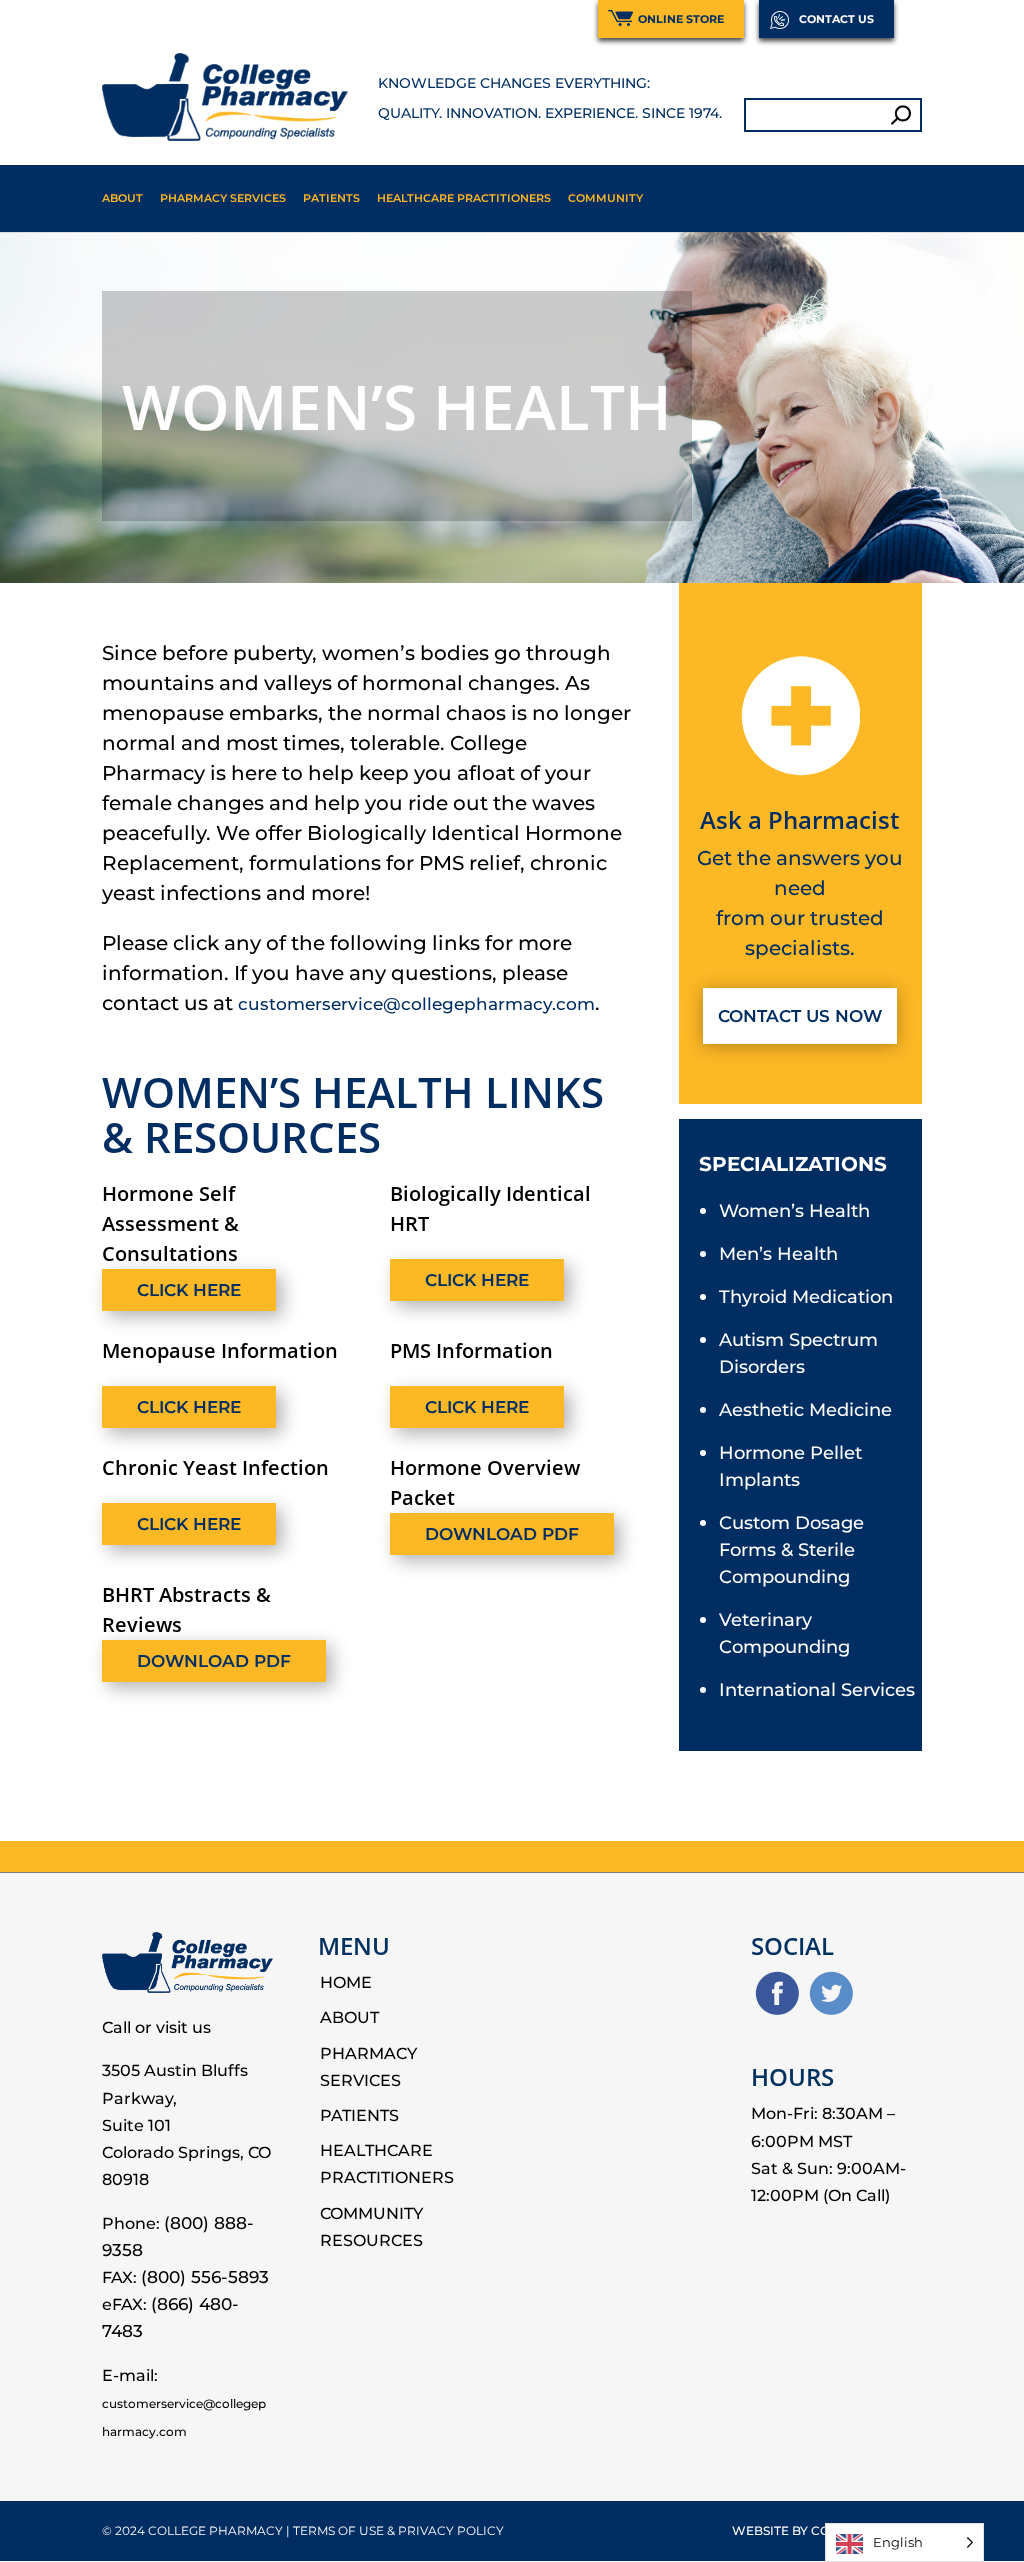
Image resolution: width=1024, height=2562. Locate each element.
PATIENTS (331, 198)
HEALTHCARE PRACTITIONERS (464, 198)
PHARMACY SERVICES (223, 198)
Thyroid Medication (806, 1297)
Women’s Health (794, 1211)
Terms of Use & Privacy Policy (398, 2530)
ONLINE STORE (681, 19)
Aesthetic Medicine (805, 1410)
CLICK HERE (189, 1290)
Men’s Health (778, 1254)
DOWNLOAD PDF (502, 1534)
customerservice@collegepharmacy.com (416, 1004)
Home (346, 1982)
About (122, 198)
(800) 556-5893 (205, 2277)
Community (605, 198)
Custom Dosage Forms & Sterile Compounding (791, 1550)
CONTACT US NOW (800, 1016)
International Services (817, 1690)
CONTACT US (836, 19)
